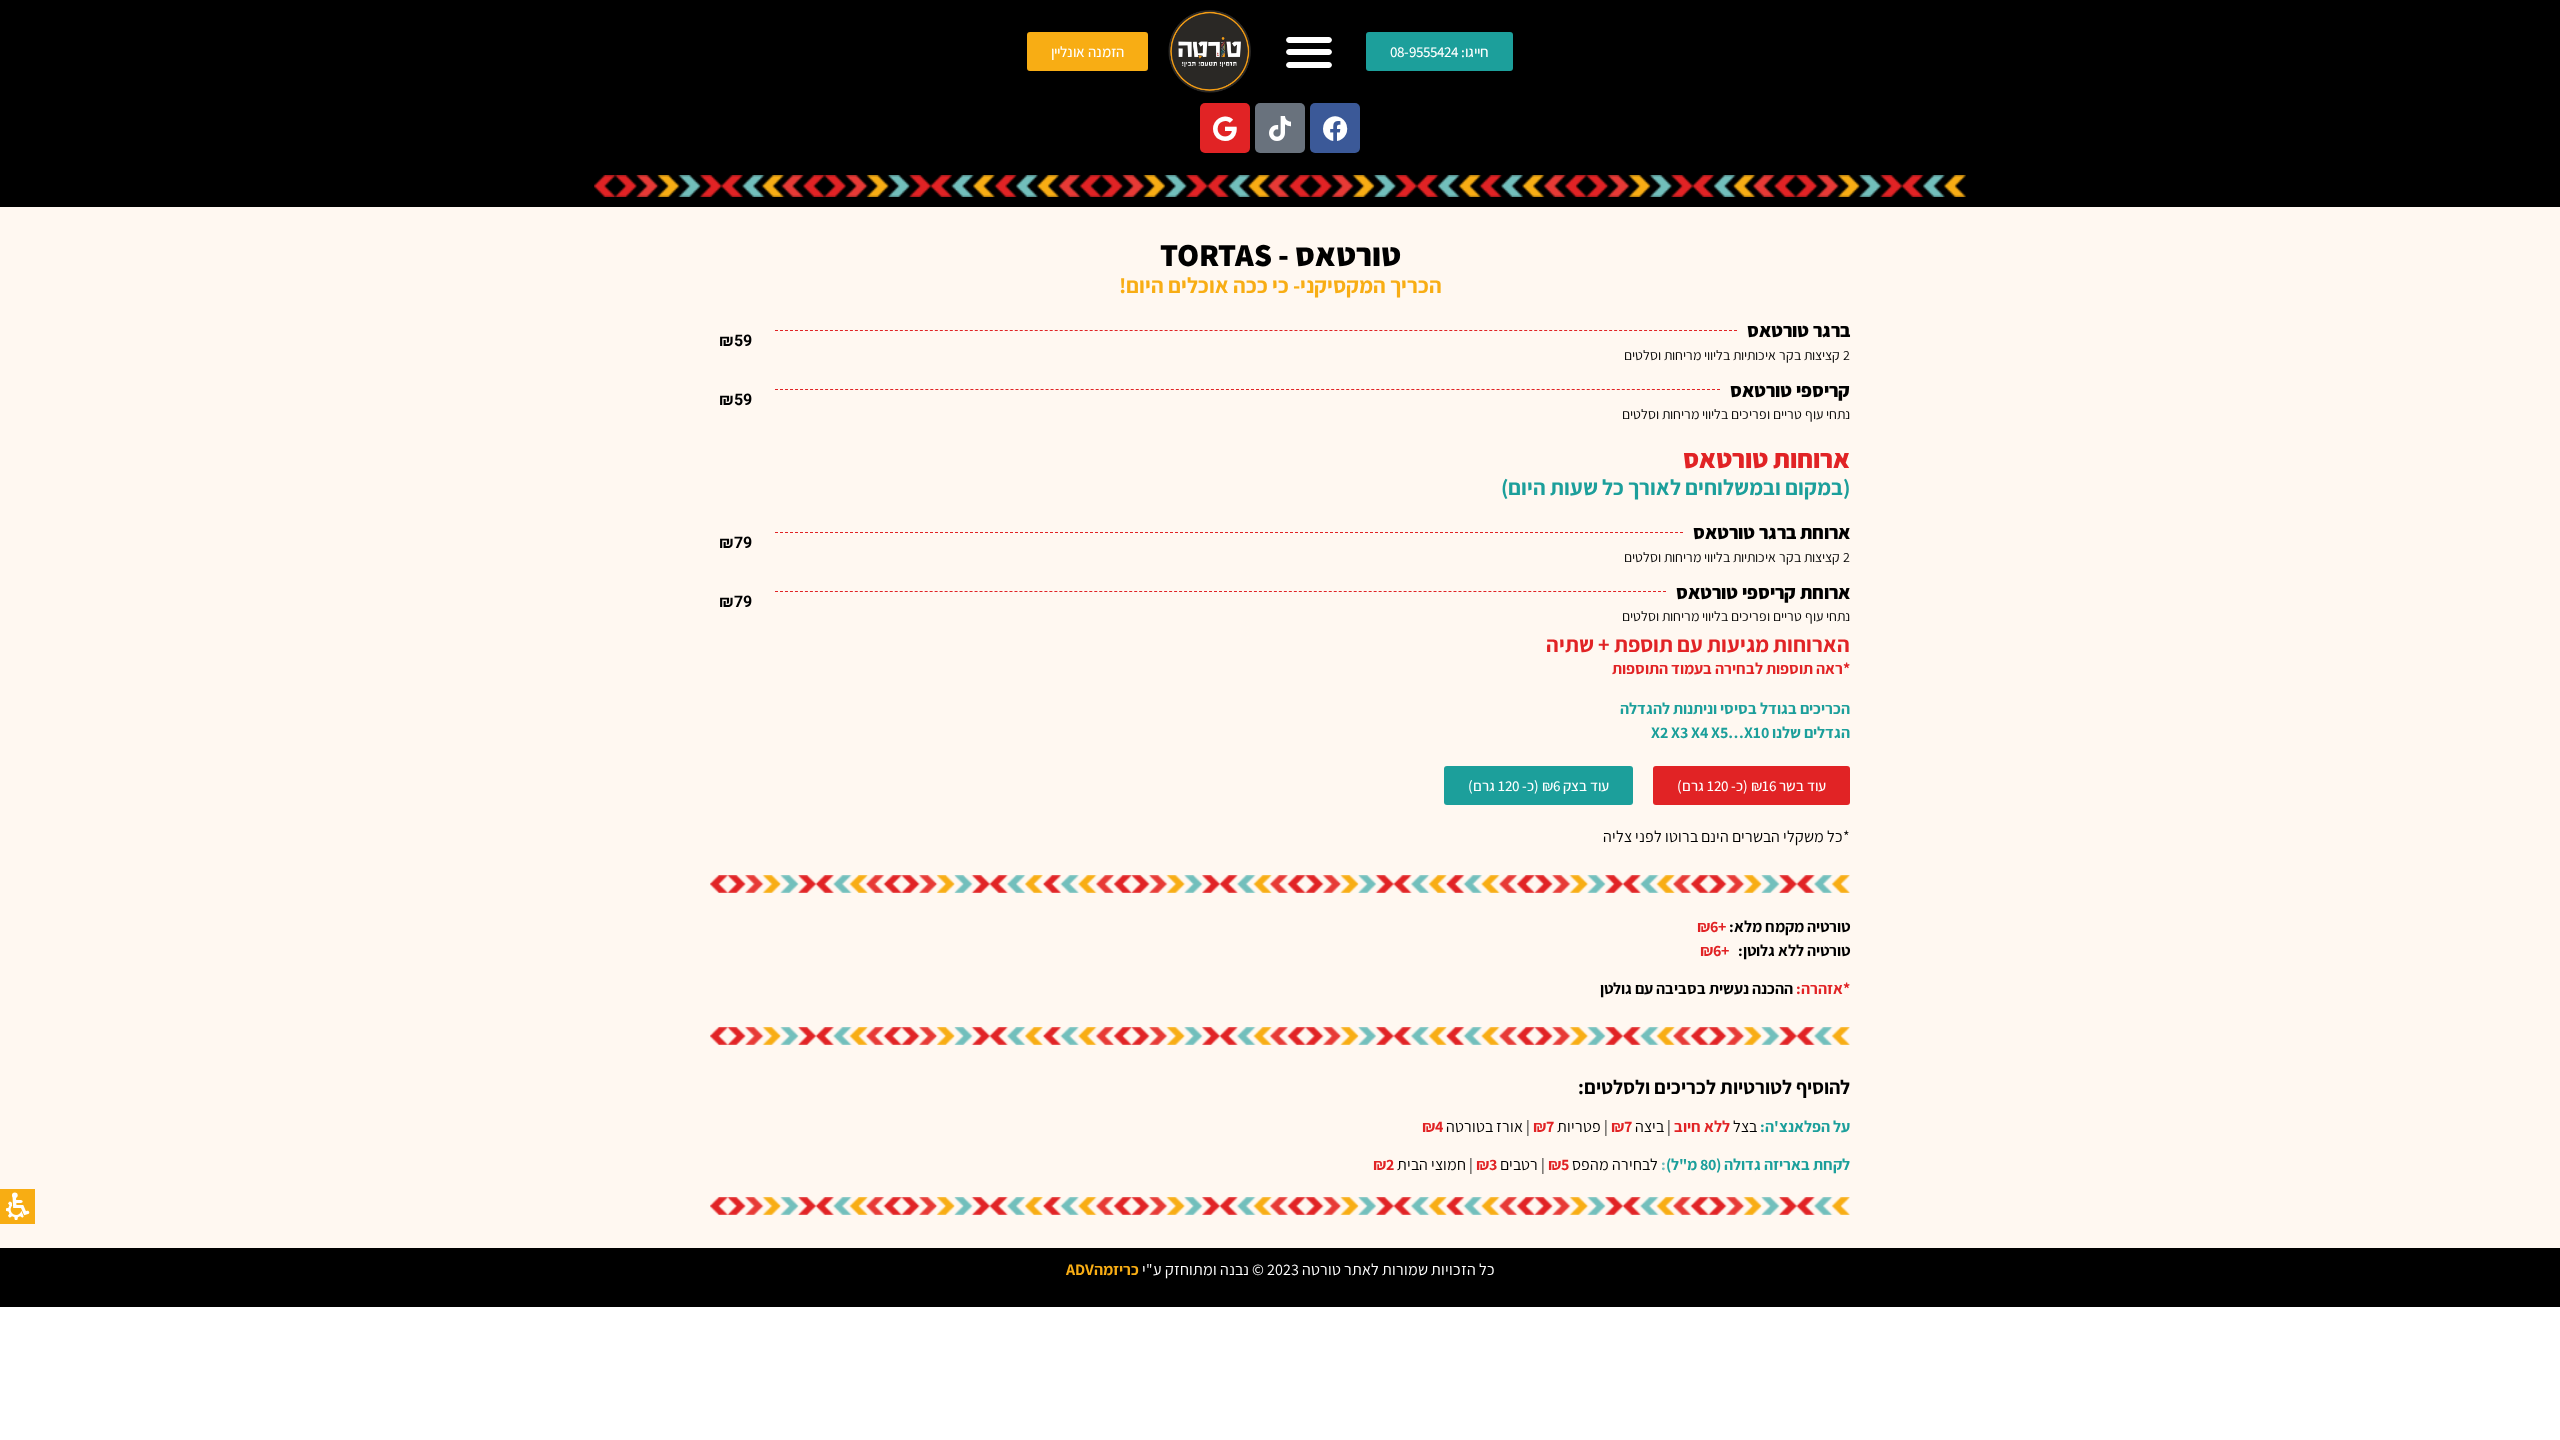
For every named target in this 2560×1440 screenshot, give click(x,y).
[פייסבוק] (1335, 128)
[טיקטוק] (1280, 128)
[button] (1308, 51)
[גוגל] (1225, 128)
